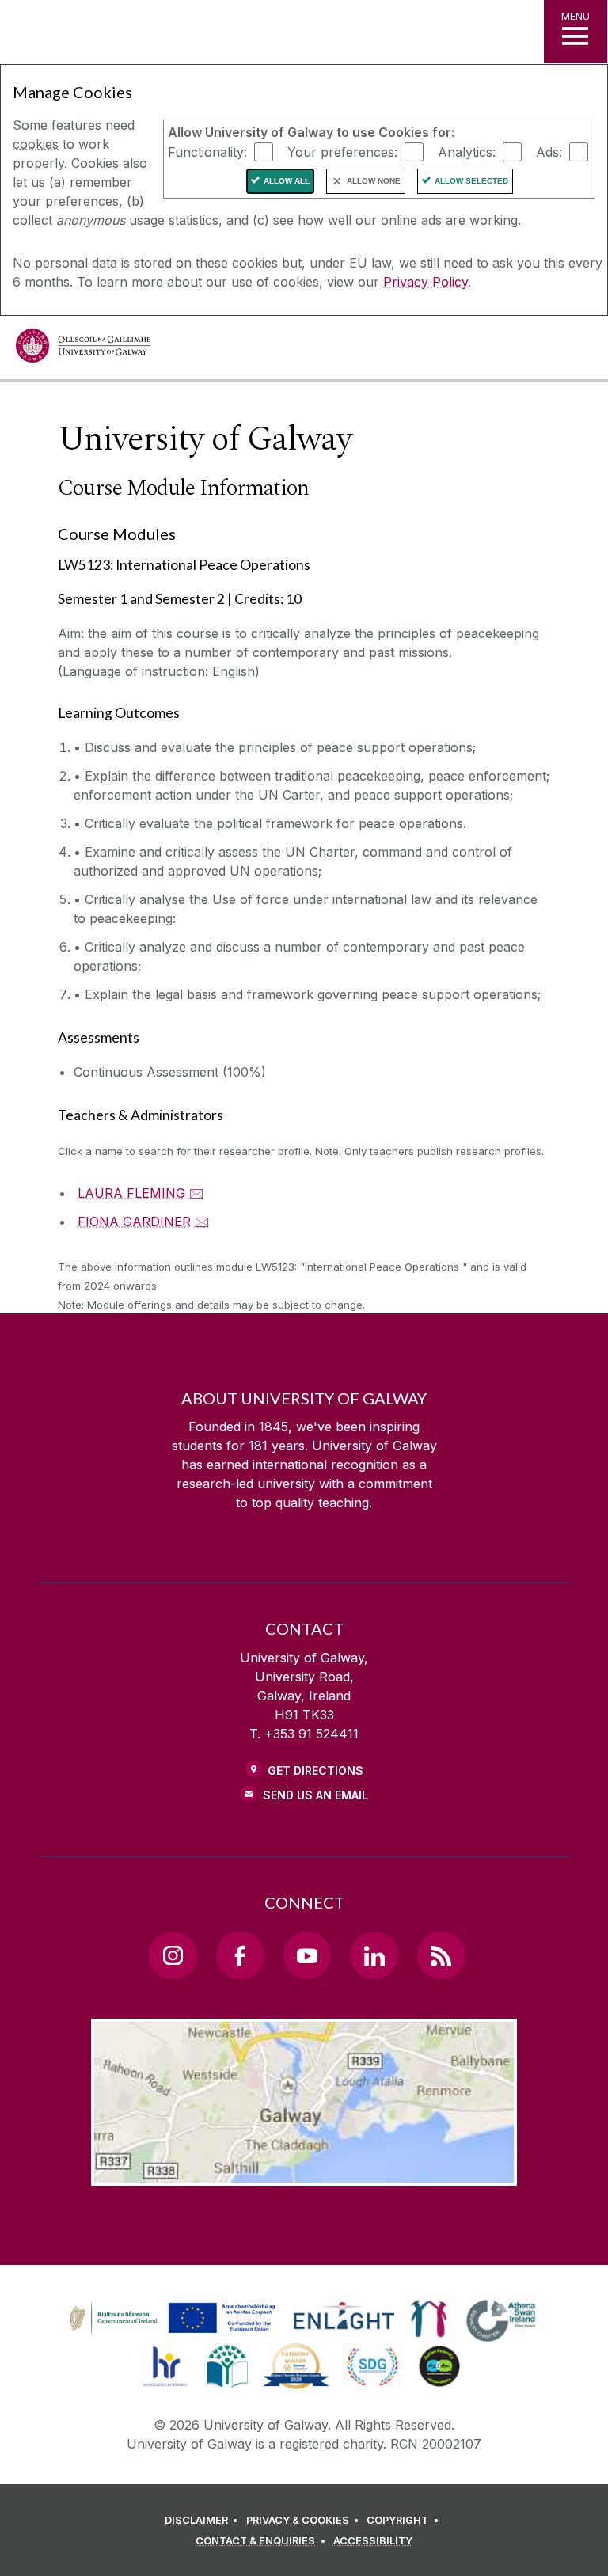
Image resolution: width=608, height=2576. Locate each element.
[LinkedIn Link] (374, 1955)
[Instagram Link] (173, 1955)
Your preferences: (342, 151)
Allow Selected (471, 181)
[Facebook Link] (240, 1955)
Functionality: (207, 151)
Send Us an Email (315, 1795)
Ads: (549, 151)
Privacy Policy (426, 282)
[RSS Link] (441, 1955)
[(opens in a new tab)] (174, 2333)
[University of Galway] (83, 350)
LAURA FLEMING (131, 1193)
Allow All (287, 181)
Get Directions (315, 1771)
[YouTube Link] (307, 1955)
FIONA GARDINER (134, 1222)
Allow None (374, 181)
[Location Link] (304, 2173)
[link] (170, 2319)
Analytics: (467, 151)
